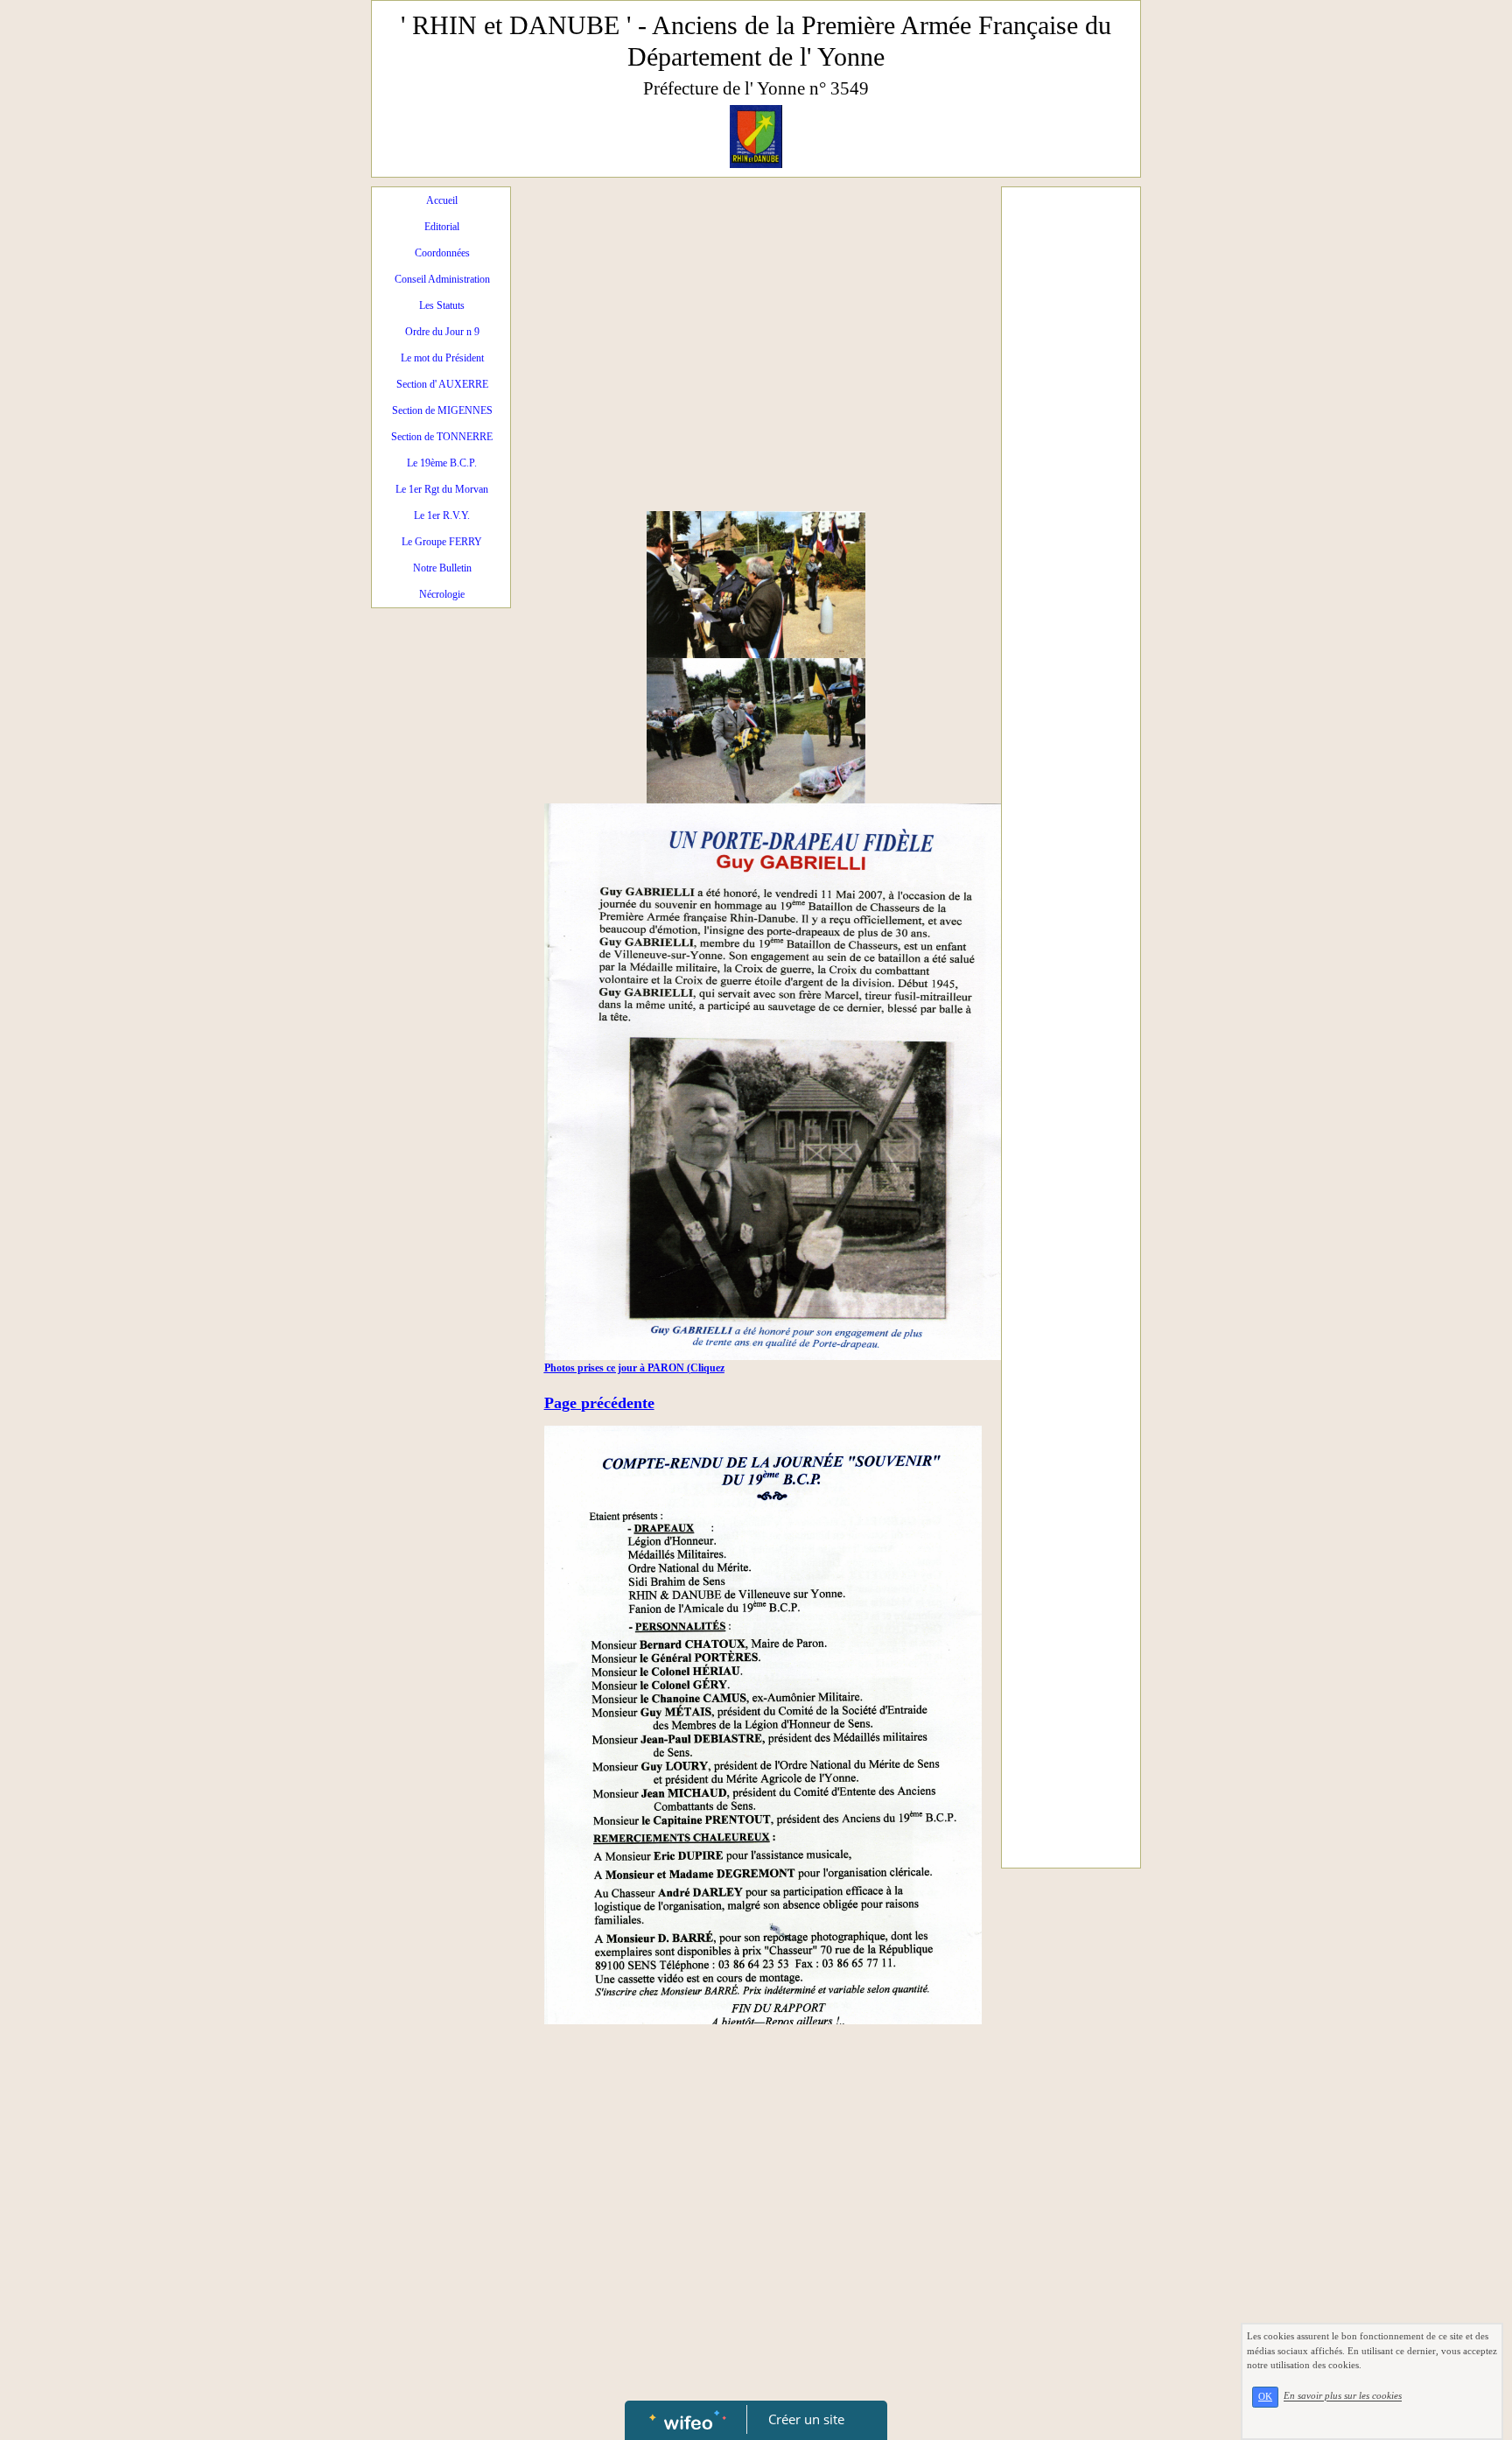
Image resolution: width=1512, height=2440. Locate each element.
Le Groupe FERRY (442, 542)
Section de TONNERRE (442, 437)
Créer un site (806, 2419)
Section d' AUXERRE (442, 384)
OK (1265, 2397)
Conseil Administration (442, 279)
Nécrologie (442, 594)
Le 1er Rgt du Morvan (442, 489)
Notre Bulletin (442, 568)
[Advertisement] (756, 327)
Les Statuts (442, 305)
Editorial (442, 227)
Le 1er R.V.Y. (442, 515)
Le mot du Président (442, 358)
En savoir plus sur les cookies (1343, 2396)
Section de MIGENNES (442, 410)
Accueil (442, 200)
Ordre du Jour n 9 (442, 332)
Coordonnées (442, 253)
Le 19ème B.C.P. (442, 463)
